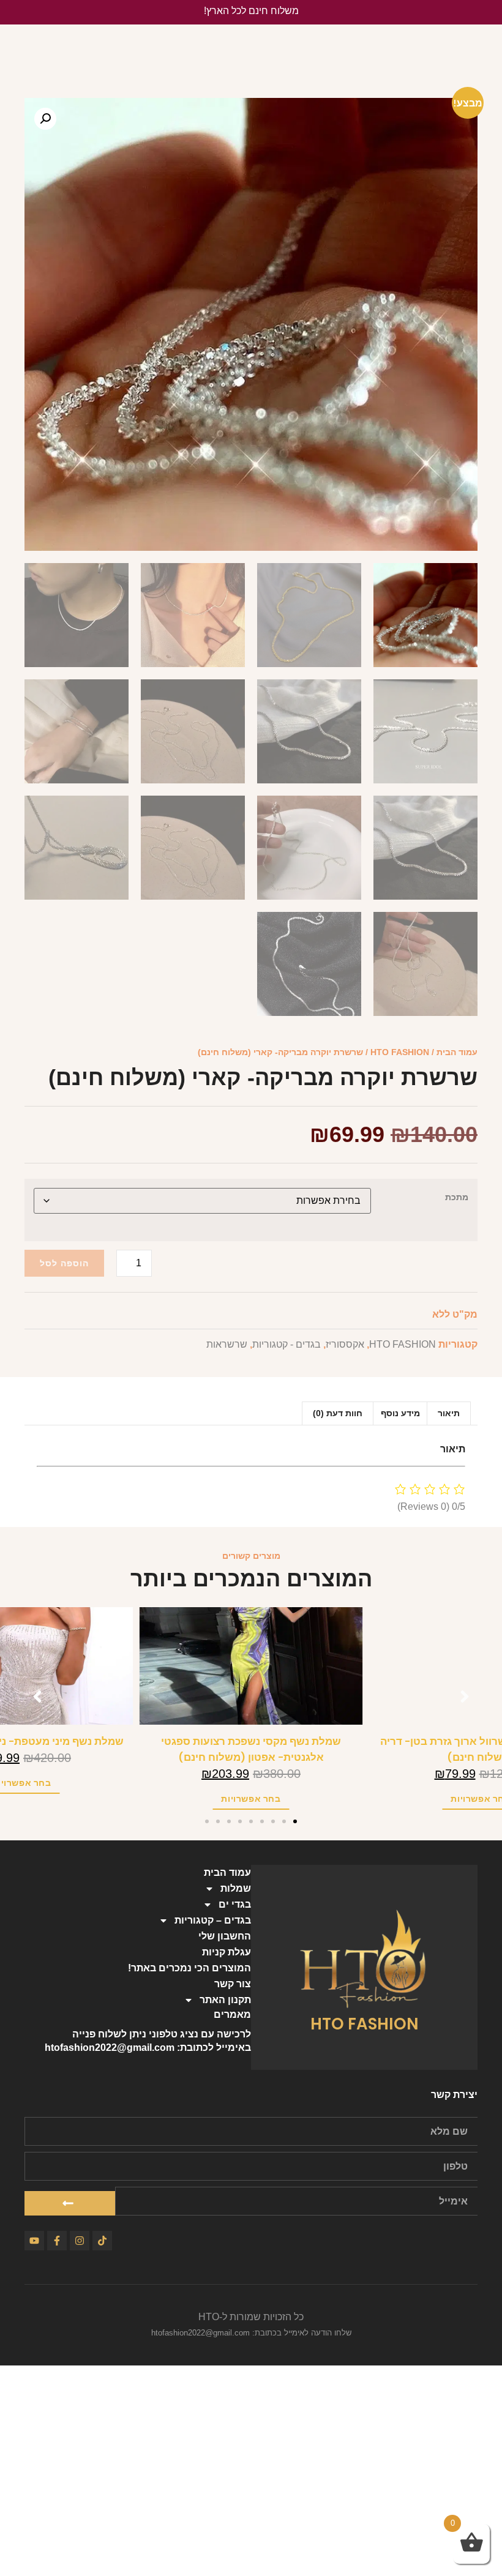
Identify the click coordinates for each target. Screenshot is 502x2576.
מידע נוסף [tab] (400, 1413)
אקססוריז (345, 1344)
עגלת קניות (227, 1952)
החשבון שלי (225, 1936)
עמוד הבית (457, 1052)
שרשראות (227, 1344)
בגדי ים (235, 1904)
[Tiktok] (102, 2241)
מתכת (457, 1197)
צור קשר (233, 1984)
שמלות (236, 1888)
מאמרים (232, 2014)
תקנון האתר (225, 2000)
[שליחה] (70, 2203)
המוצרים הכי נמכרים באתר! (189, 1968)
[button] (45, 119)
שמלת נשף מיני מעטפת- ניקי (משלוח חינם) (230, 1742)
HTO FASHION (400, 1052)
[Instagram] (80, 2241)
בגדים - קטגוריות (287, 1344)
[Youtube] (34, 2241)
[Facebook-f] (57, 2241)
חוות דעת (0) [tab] (338, 1413)
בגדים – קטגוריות (213, 1920)
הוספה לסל (64, 1263)
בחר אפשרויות (459, 1799)
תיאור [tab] (449, 1413)
